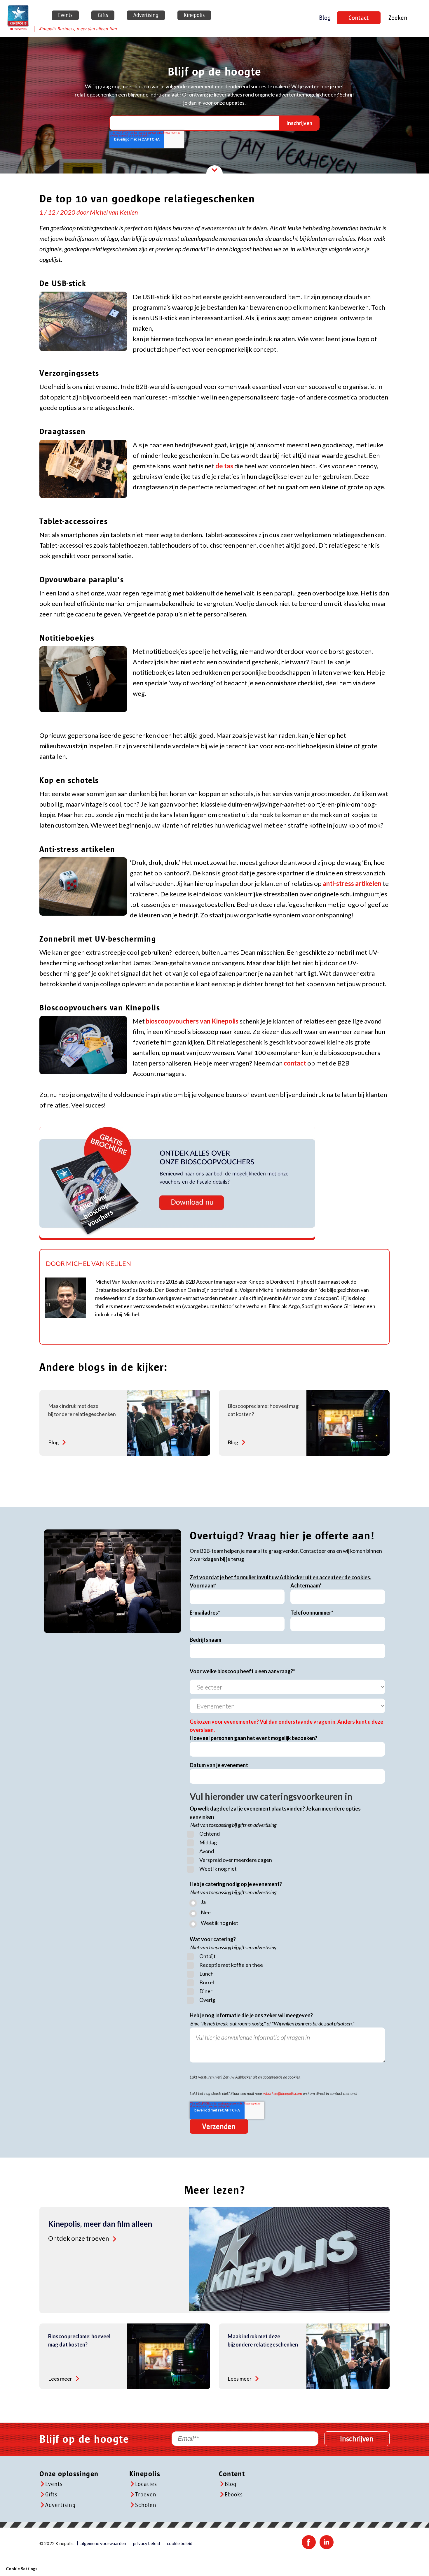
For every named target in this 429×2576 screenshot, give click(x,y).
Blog (325, 18)
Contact (359, 18)
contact (295, 1063)
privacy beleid (147, 2543)
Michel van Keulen (114, 212)
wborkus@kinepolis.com (283, 2093)
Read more (64, 1442)
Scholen (146, 2505)
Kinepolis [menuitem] (194, 15)
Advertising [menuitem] (146, 15)
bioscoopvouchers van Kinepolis (192, 1021)
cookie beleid (180, 2543)
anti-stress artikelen (352, 883)
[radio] (287, 1903)
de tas (224, 466)
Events (54, 2484)
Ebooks (234, 2495)
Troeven (146, 2495)
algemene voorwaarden (103, 2543)
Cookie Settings (22, 2569)
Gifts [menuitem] (103, 15)
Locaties (146, 2484)
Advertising (60, 2505)
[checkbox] (287, 1852)
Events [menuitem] (65, 15)
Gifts (51, 2495)
